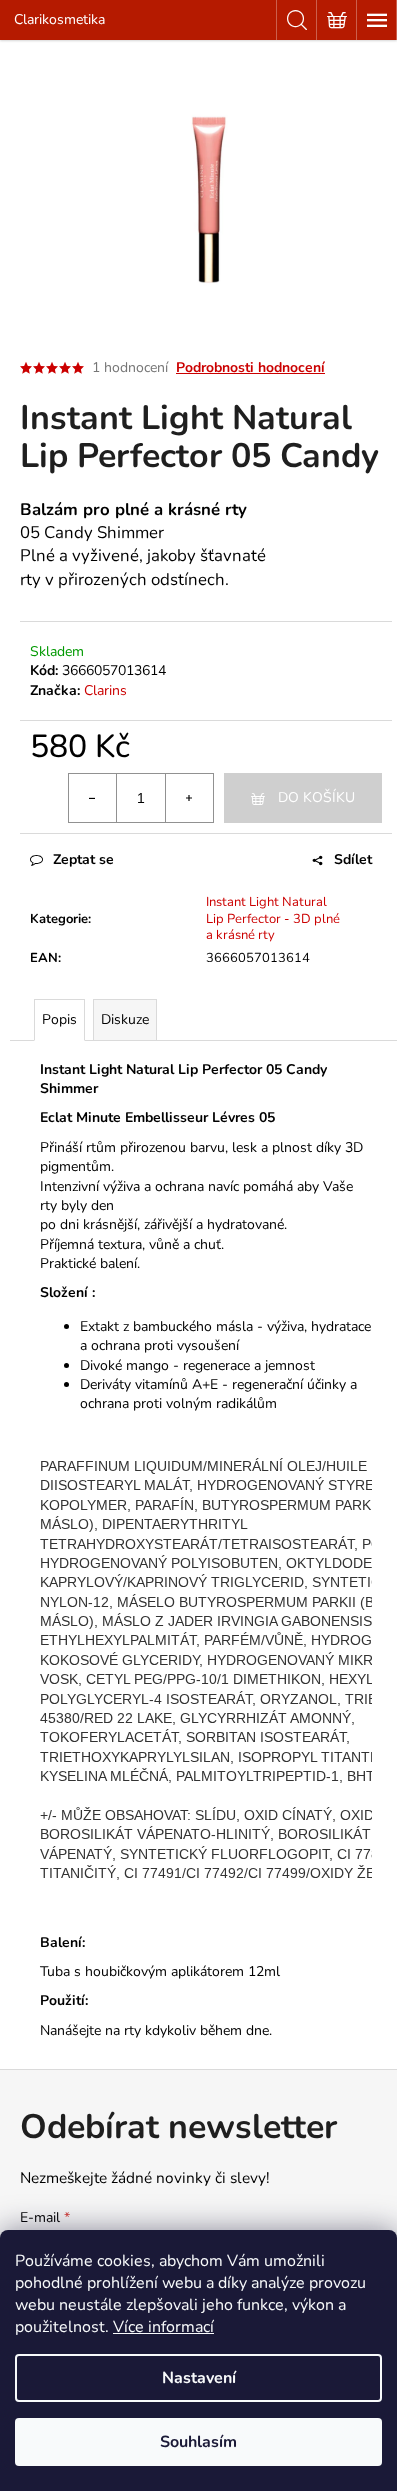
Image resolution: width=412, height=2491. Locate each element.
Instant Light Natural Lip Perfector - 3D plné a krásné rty (273, 919)
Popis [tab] (59, 1019)
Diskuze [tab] (125, 1019)
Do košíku (316, 797)
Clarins (105, 690)
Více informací (163, 2327)
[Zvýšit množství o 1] (189, 798)
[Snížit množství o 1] (93, 798)
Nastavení (199, 2378)
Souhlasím (198, 2442)
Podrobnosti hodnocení (250, 367)
